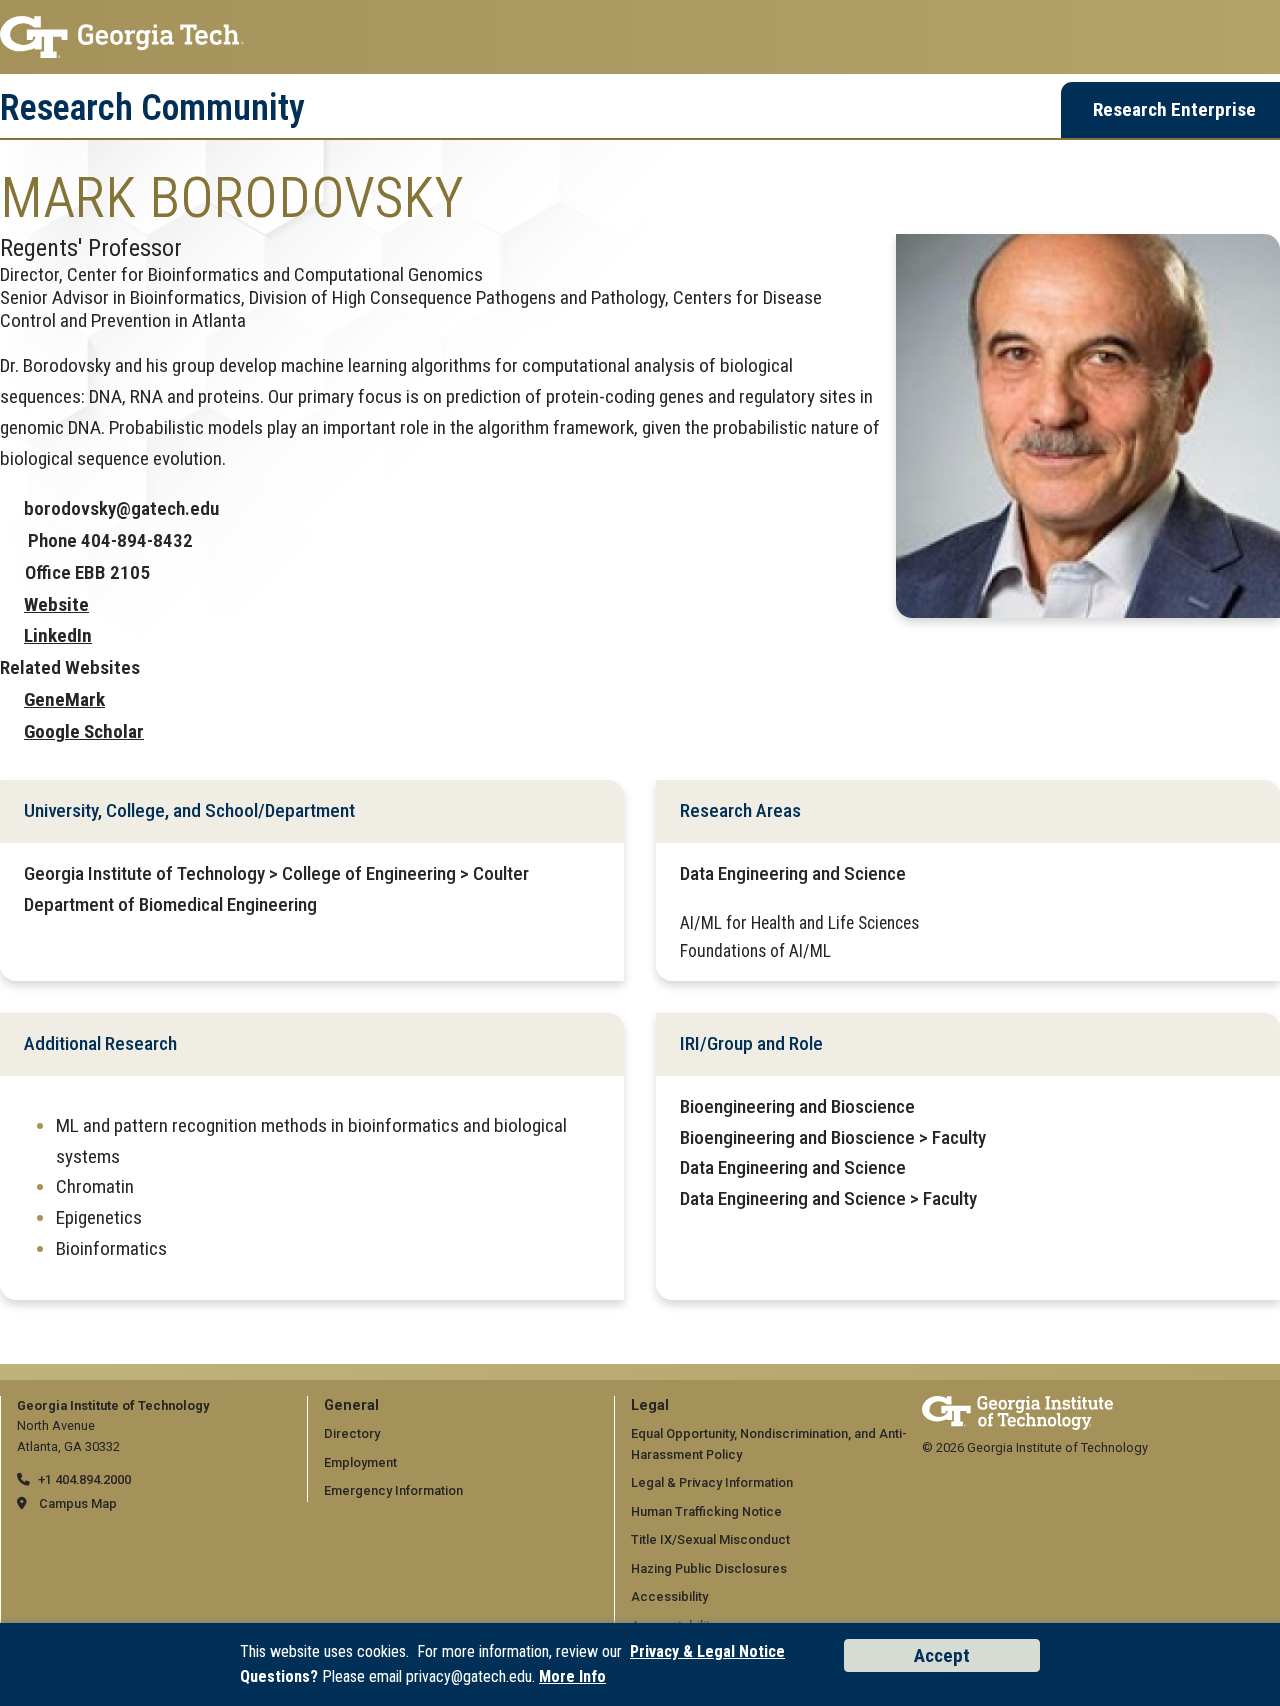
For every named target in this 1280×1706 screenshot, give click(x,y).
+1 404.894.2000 (84, 1479)
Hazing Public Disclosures (709, 1568)
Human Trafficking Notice (706, 1511)
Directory (352, 1433)
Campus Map (78, 1503)
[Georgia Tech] (1017, 1405)
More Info (572, 1676)
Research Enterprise (1174, 109)
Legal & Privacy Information (712, 1482)
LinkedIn (58, 635)
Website (56, 604)
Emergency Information (393, 1490)
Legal (650, 1405)
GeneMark (64, 699)
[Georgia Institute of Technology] (640, 37)
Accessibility (669, 1596)
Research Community (152, 108)
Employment (360, 1462)
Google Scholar (84, 731)
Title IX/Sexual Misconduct (710, 1539)
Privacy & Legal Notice (707, 1651)
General (351, 1405)
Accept (942, 1655)
